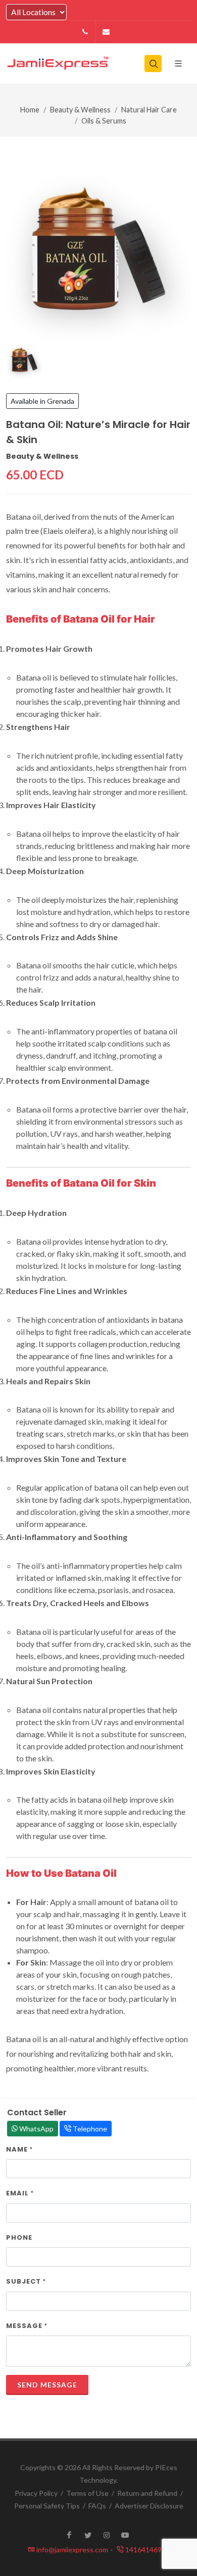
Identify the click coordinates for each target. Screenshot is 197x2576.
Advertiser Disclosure (149, 2506)
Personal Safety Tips (47, 2506)
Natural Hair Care (149, 110)
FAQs (97, 2506)
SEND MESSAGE (47, 2385)
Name (19, 2149)
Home (30, 110)
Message (27, 2326)
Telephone (89, 2129)
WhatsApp (36, 2129)
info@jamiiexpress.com (75, 2550)
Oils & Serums (104, 121)
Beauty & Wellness (80, 110)
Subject (26, 2281)
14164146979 (147, 2550)
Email (20, 2193)
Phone (19, 2237)
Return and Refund (147, 2493)
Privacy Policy (36, 2493)
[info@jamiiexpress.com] (106, 32)
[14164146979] (85, 32)
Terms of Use (87, 2493)
